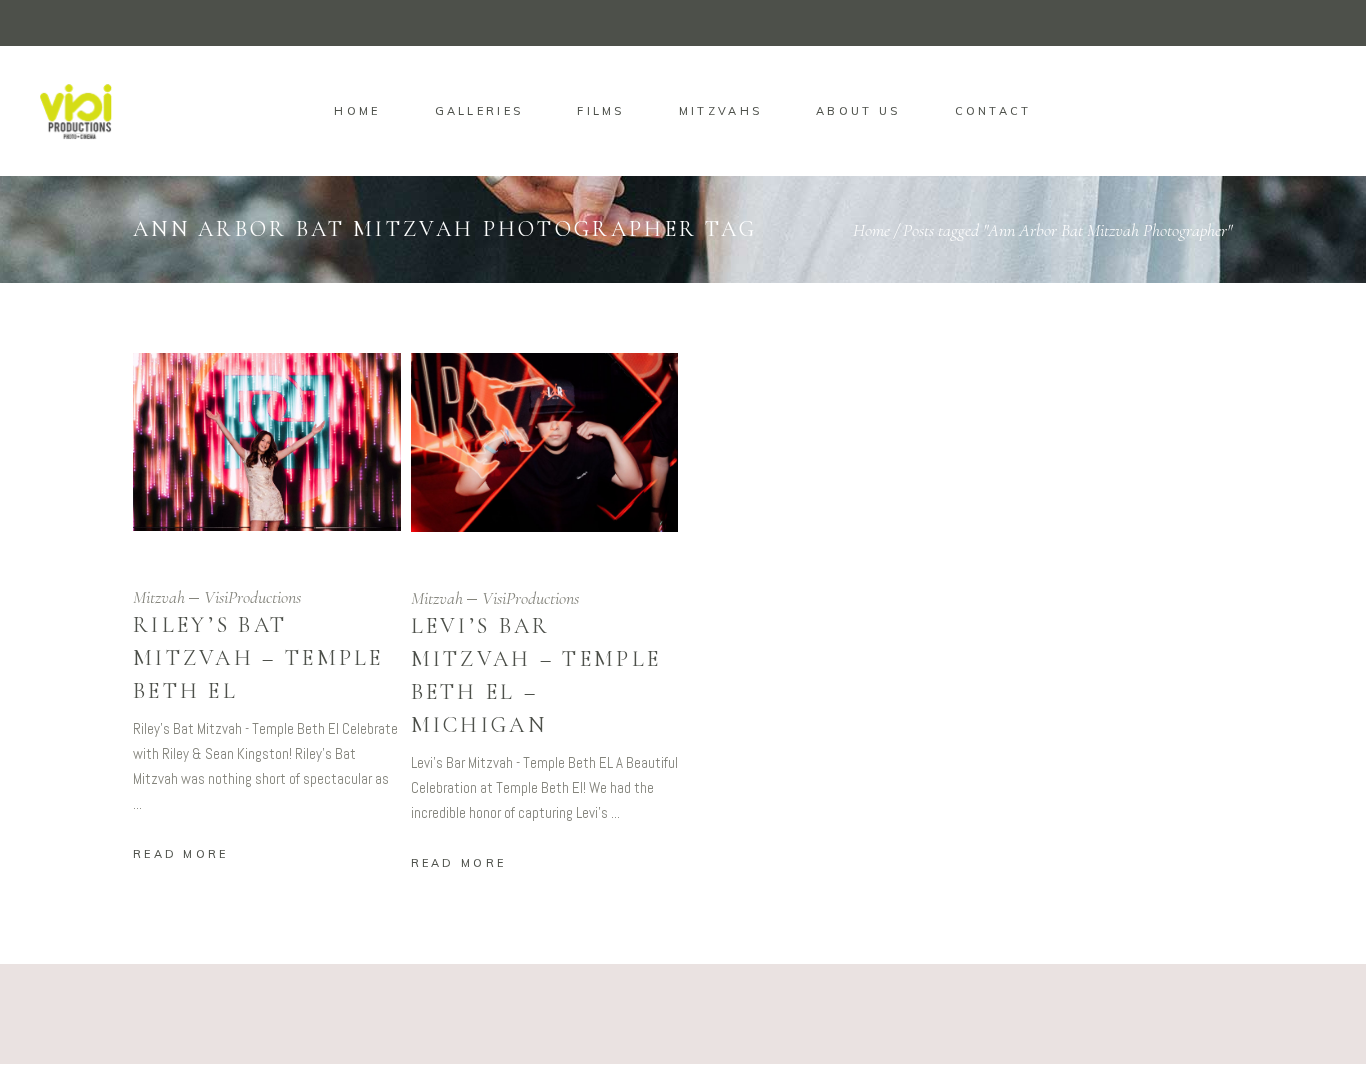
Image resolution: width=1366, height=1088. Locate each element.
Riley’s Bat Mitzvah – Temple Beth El (258, 658)
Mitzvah (159, 597)
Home (871, 230)
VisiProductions (252, 597)
